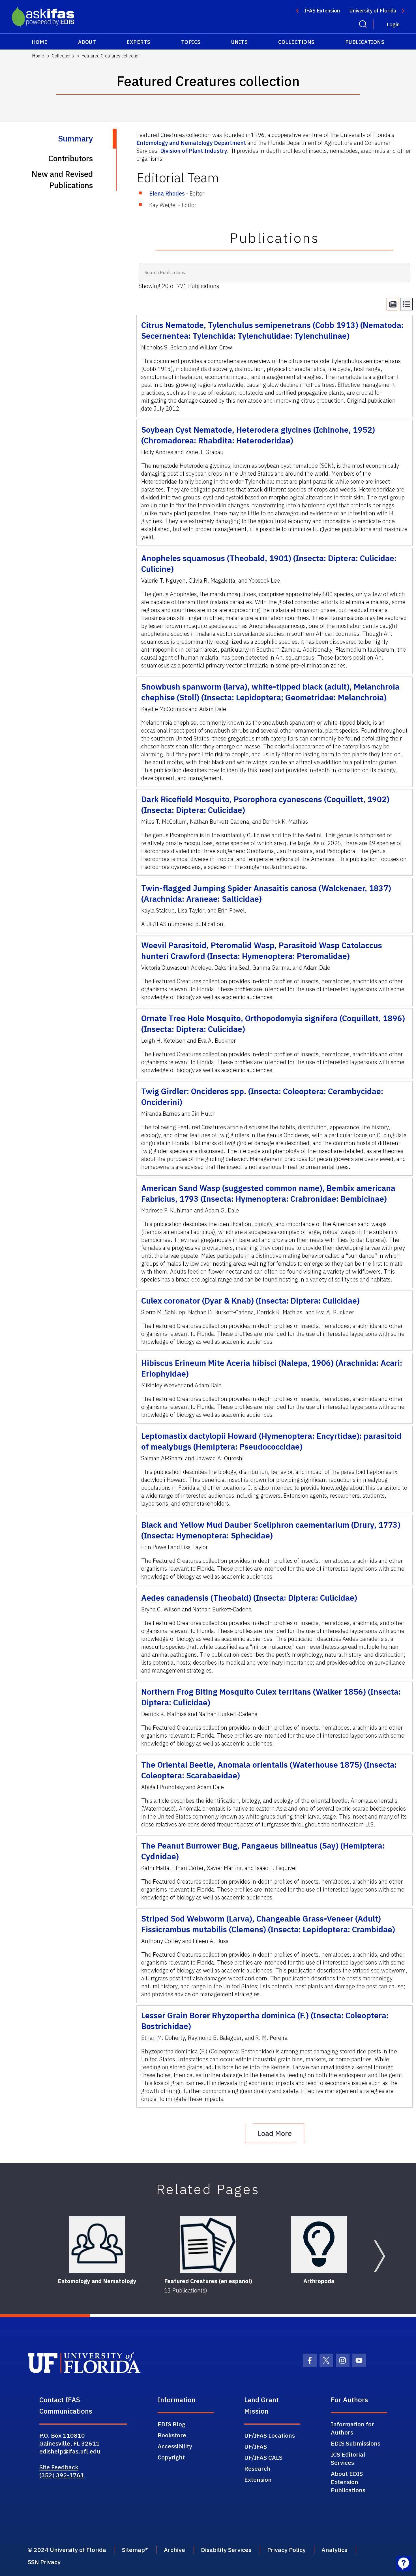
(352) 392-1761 (62, 2475)
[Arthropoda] (319, 2245)
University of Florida (373, 11)
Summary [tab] (75, 139)
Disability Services (226, 2550)
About (87, 42)
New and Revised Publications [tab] (62, 180)
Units (240, 42)
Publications (365, 42)
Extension (258, 2480)
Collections (296, 42)
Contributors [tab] (70, 158)
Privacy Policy (286, 2550)
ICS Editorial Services (348, 2458)
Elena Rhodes (167, 193)
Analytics (334, 2550)
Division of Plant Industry (194, 151)
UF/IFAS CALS (263, 2457)
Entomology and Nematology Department (191, 143)
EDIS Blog (171, 2424)
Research (257, 2468)
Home (40, 42)
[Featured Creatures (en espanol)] (208, 2245)
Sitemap (133, 2550)
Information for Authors (352, 2428)
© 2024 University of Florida (67, 2550)
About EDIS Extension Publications (348, 2482)
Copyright (171, 2457)
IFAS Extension (322, 11)
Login (393, 24)
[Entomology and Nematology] (97, 2245)
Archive (174, 2550)
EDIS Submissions (356, 2443)
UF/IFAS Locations (270, 2435)
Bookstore (172, 2435)
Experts (139, 42)
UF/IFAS (256, 2446)
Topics (191, 42)
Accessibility (175, 2446)
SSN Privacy (44, 2562)
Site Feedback (59, 2467)
